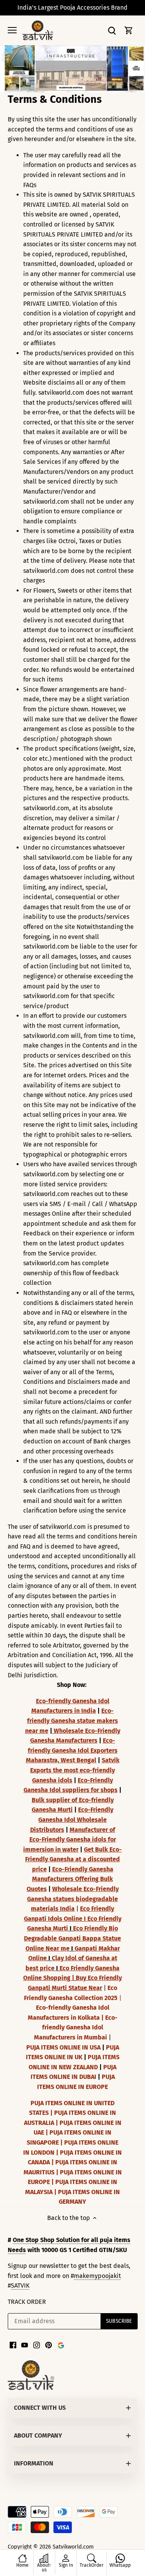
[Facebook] (13, 2345)
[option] (72, 69)
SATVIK (20, 2286)
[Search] (112, 30)
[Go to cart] (129, 30)
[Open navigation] (12, 30)
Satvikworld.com (73, 2547)
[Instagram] (37, 2345)
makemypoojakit (97, 2276)
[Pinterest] (49, 2345)
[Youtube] (25, 2345)
